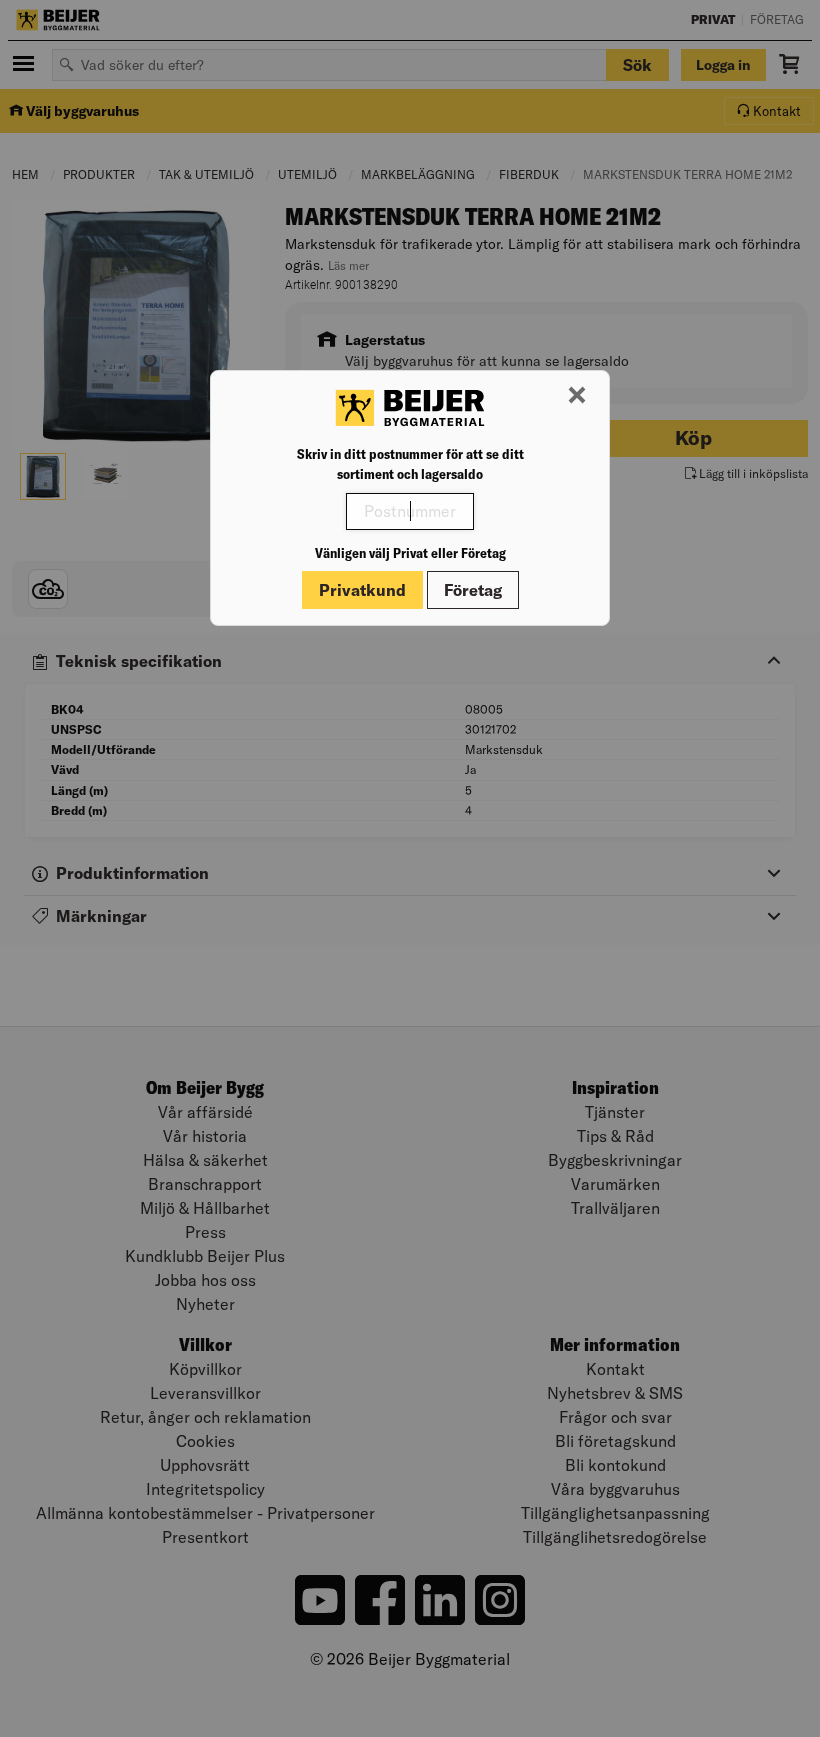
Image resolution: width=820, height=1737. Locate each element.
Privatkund (362, 590)
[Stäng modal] (577, 396)
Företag (473, 590)
